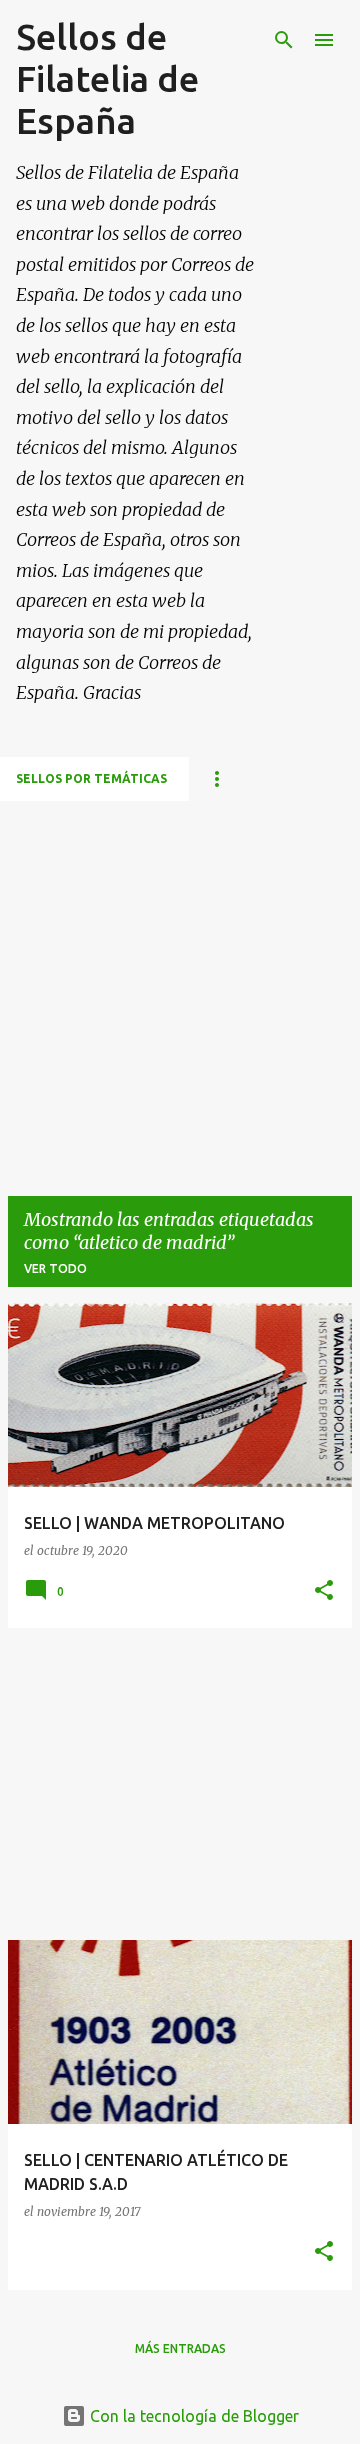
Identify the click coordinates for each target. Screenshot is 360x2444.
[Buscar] (284, 40)
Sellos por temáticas (91, 778)
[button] (324, 1591)
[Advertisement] (180, 981)
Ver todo (55, 1268)
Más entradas (180, 2348)
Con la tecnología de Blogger (192, 2416)
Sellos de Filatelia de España (107, 78)
